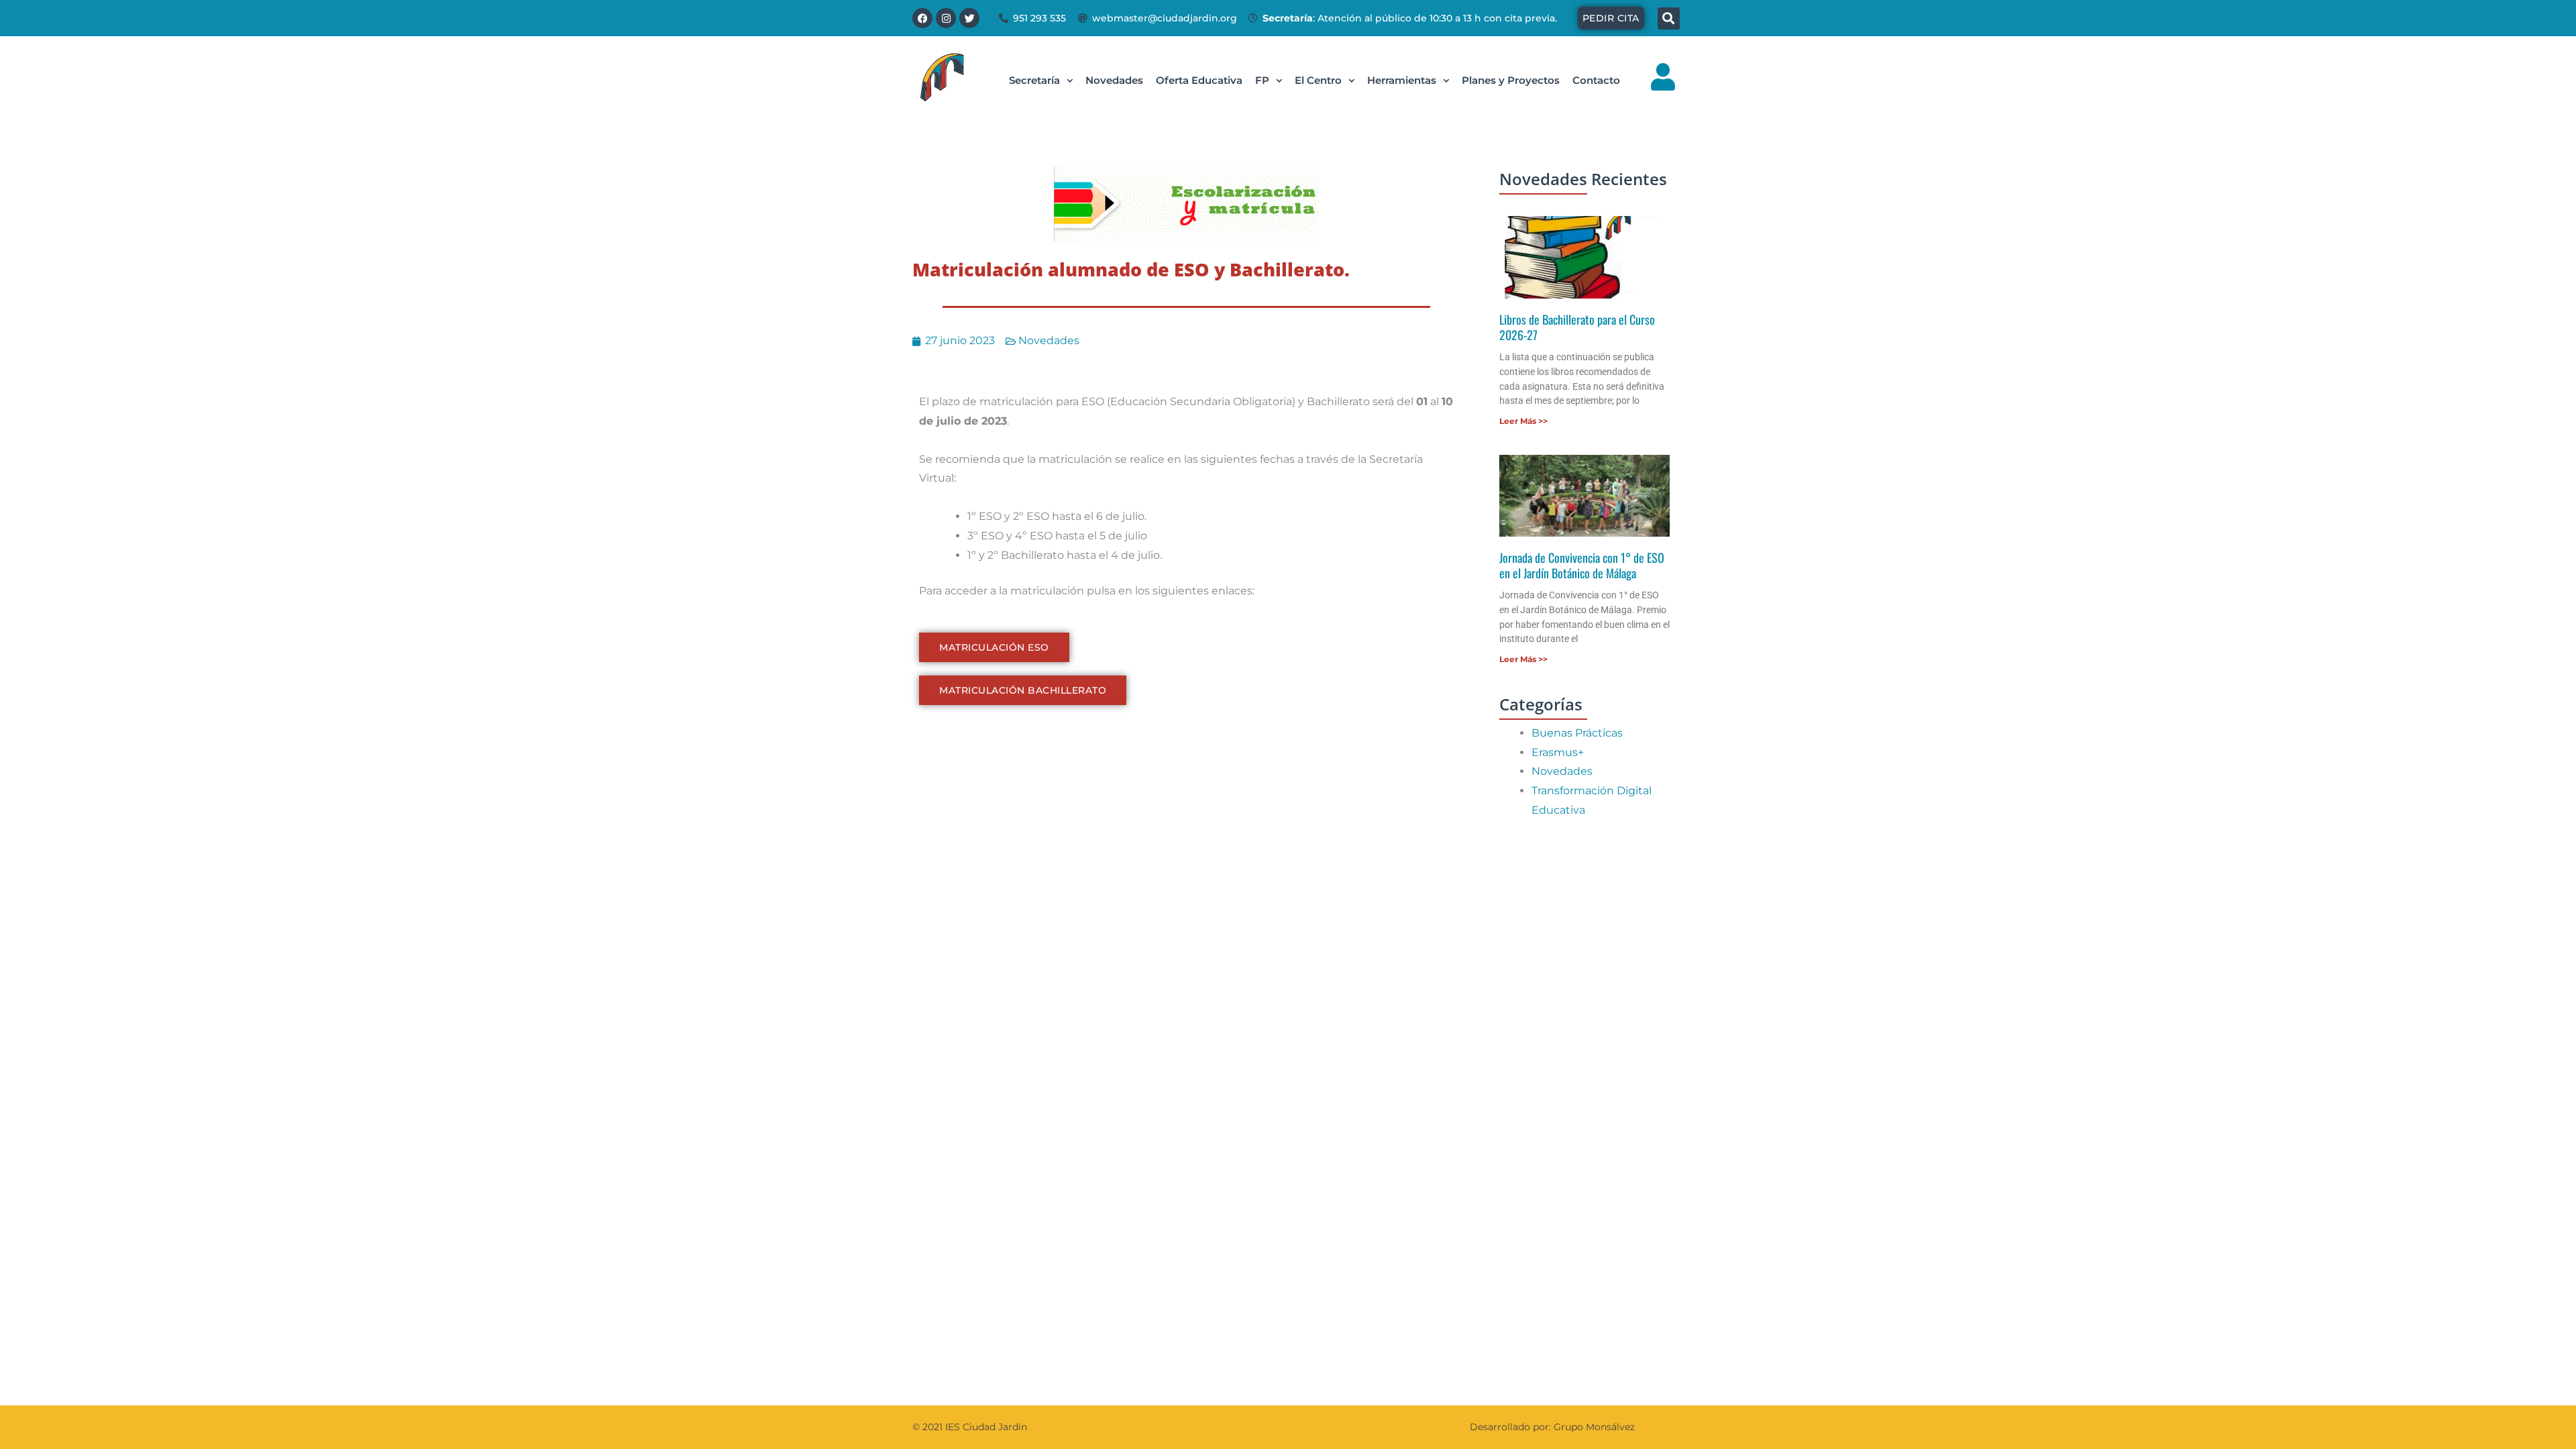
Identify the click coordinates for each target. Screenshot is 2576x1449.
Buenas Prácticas (1577, 733)
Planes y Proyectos (1511, 80)
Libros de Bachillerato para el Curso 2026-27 (1577, 327)
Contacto (1596, 80)
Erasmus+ (1558, 752)
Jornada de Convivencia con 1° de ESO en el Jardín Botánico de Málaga (1582, 565)
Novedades (1114, 80)
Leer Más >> (1523, 421)
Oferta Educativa (1199, 80)
